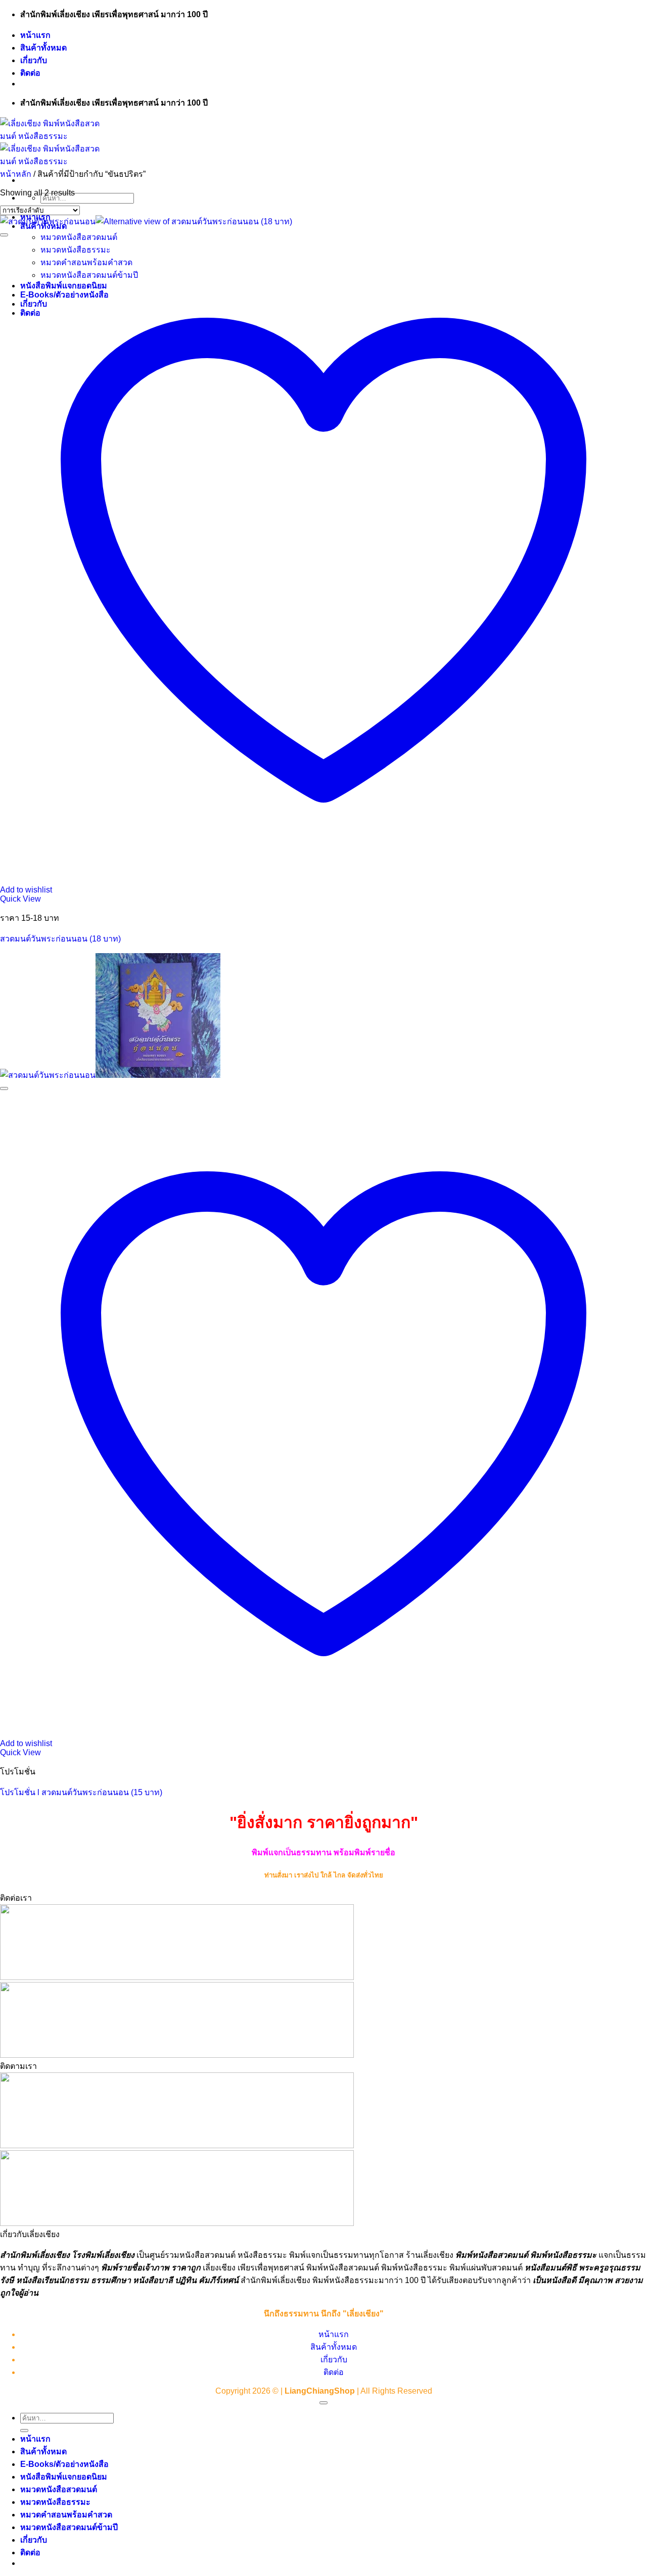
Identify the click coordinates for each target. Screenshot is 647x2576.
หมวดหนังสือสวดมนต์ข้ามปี (69, 2527)
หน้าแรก (35, 35)
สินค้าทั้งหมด (43, 48)
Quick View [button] (20, 899)
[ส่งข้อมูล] (24, 2431)
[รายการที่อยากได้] (4, 235)
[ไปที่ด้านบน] (323, 2403)
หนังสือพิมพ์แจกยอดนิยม (64, 2477)
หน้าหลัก (16, 174)
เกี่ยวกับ (34, 60)
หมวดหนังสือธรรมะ (55, 2502)
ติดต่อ (30, 73)
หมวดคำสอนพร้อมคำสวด (66, 2515)
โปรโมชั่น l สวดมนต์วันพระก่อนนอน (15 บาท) (81, 1792)
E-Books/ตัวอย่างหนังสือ (64, 2464)
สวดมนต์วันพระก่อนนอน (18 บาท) (60, 939)
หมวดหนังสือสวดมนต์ (59, 2489)
